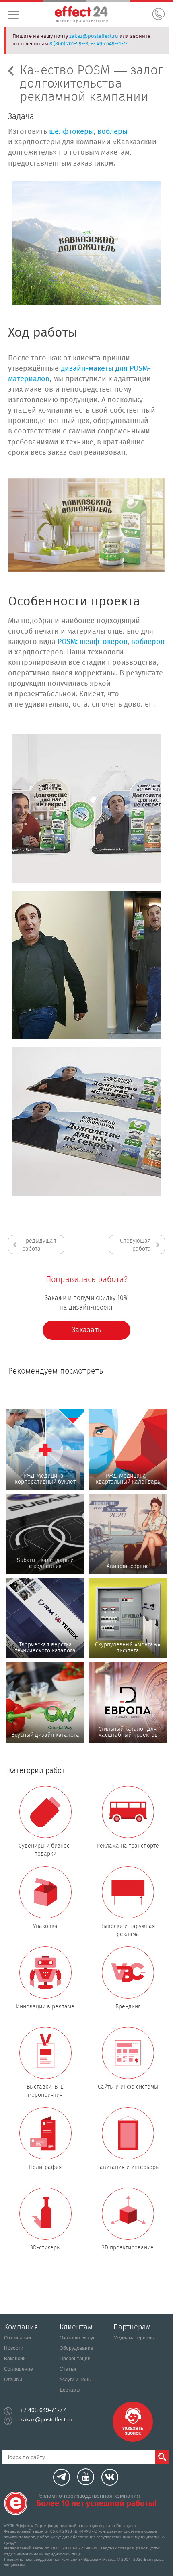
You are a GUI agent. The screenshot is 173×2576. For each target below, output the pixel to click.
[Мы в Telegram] (62, 2477)
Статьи (68, 2369)
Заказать (86, 1330)
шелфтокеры (71, 132)
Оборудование (76, 2348)
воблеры (112, 132)
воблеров (148, 642)
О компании (18, 2338)
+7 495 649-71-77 (109, 44)
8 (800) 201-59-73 (69, 44)
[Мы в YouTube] (86, 2477)
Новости (14, 2348)
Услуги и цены (76, 2380)
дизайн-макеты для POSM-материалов (79, 374)
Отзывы (13, 2380)
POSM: (68, 642)
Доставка (70, 2390)
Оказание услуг (77, 2338)
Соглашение (19, 2369)
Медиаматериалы (134, 2338)
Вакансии (15, 2359)
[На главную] (16, 2503)
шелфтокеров (104, 642)
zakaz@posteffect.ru (94, 36)
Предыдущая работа (39, 1245)
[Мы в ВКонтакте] (110, 2477)
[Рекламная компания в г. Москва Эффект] (91, 16)
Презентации (75, 2359)
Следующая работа (135, 1245)
